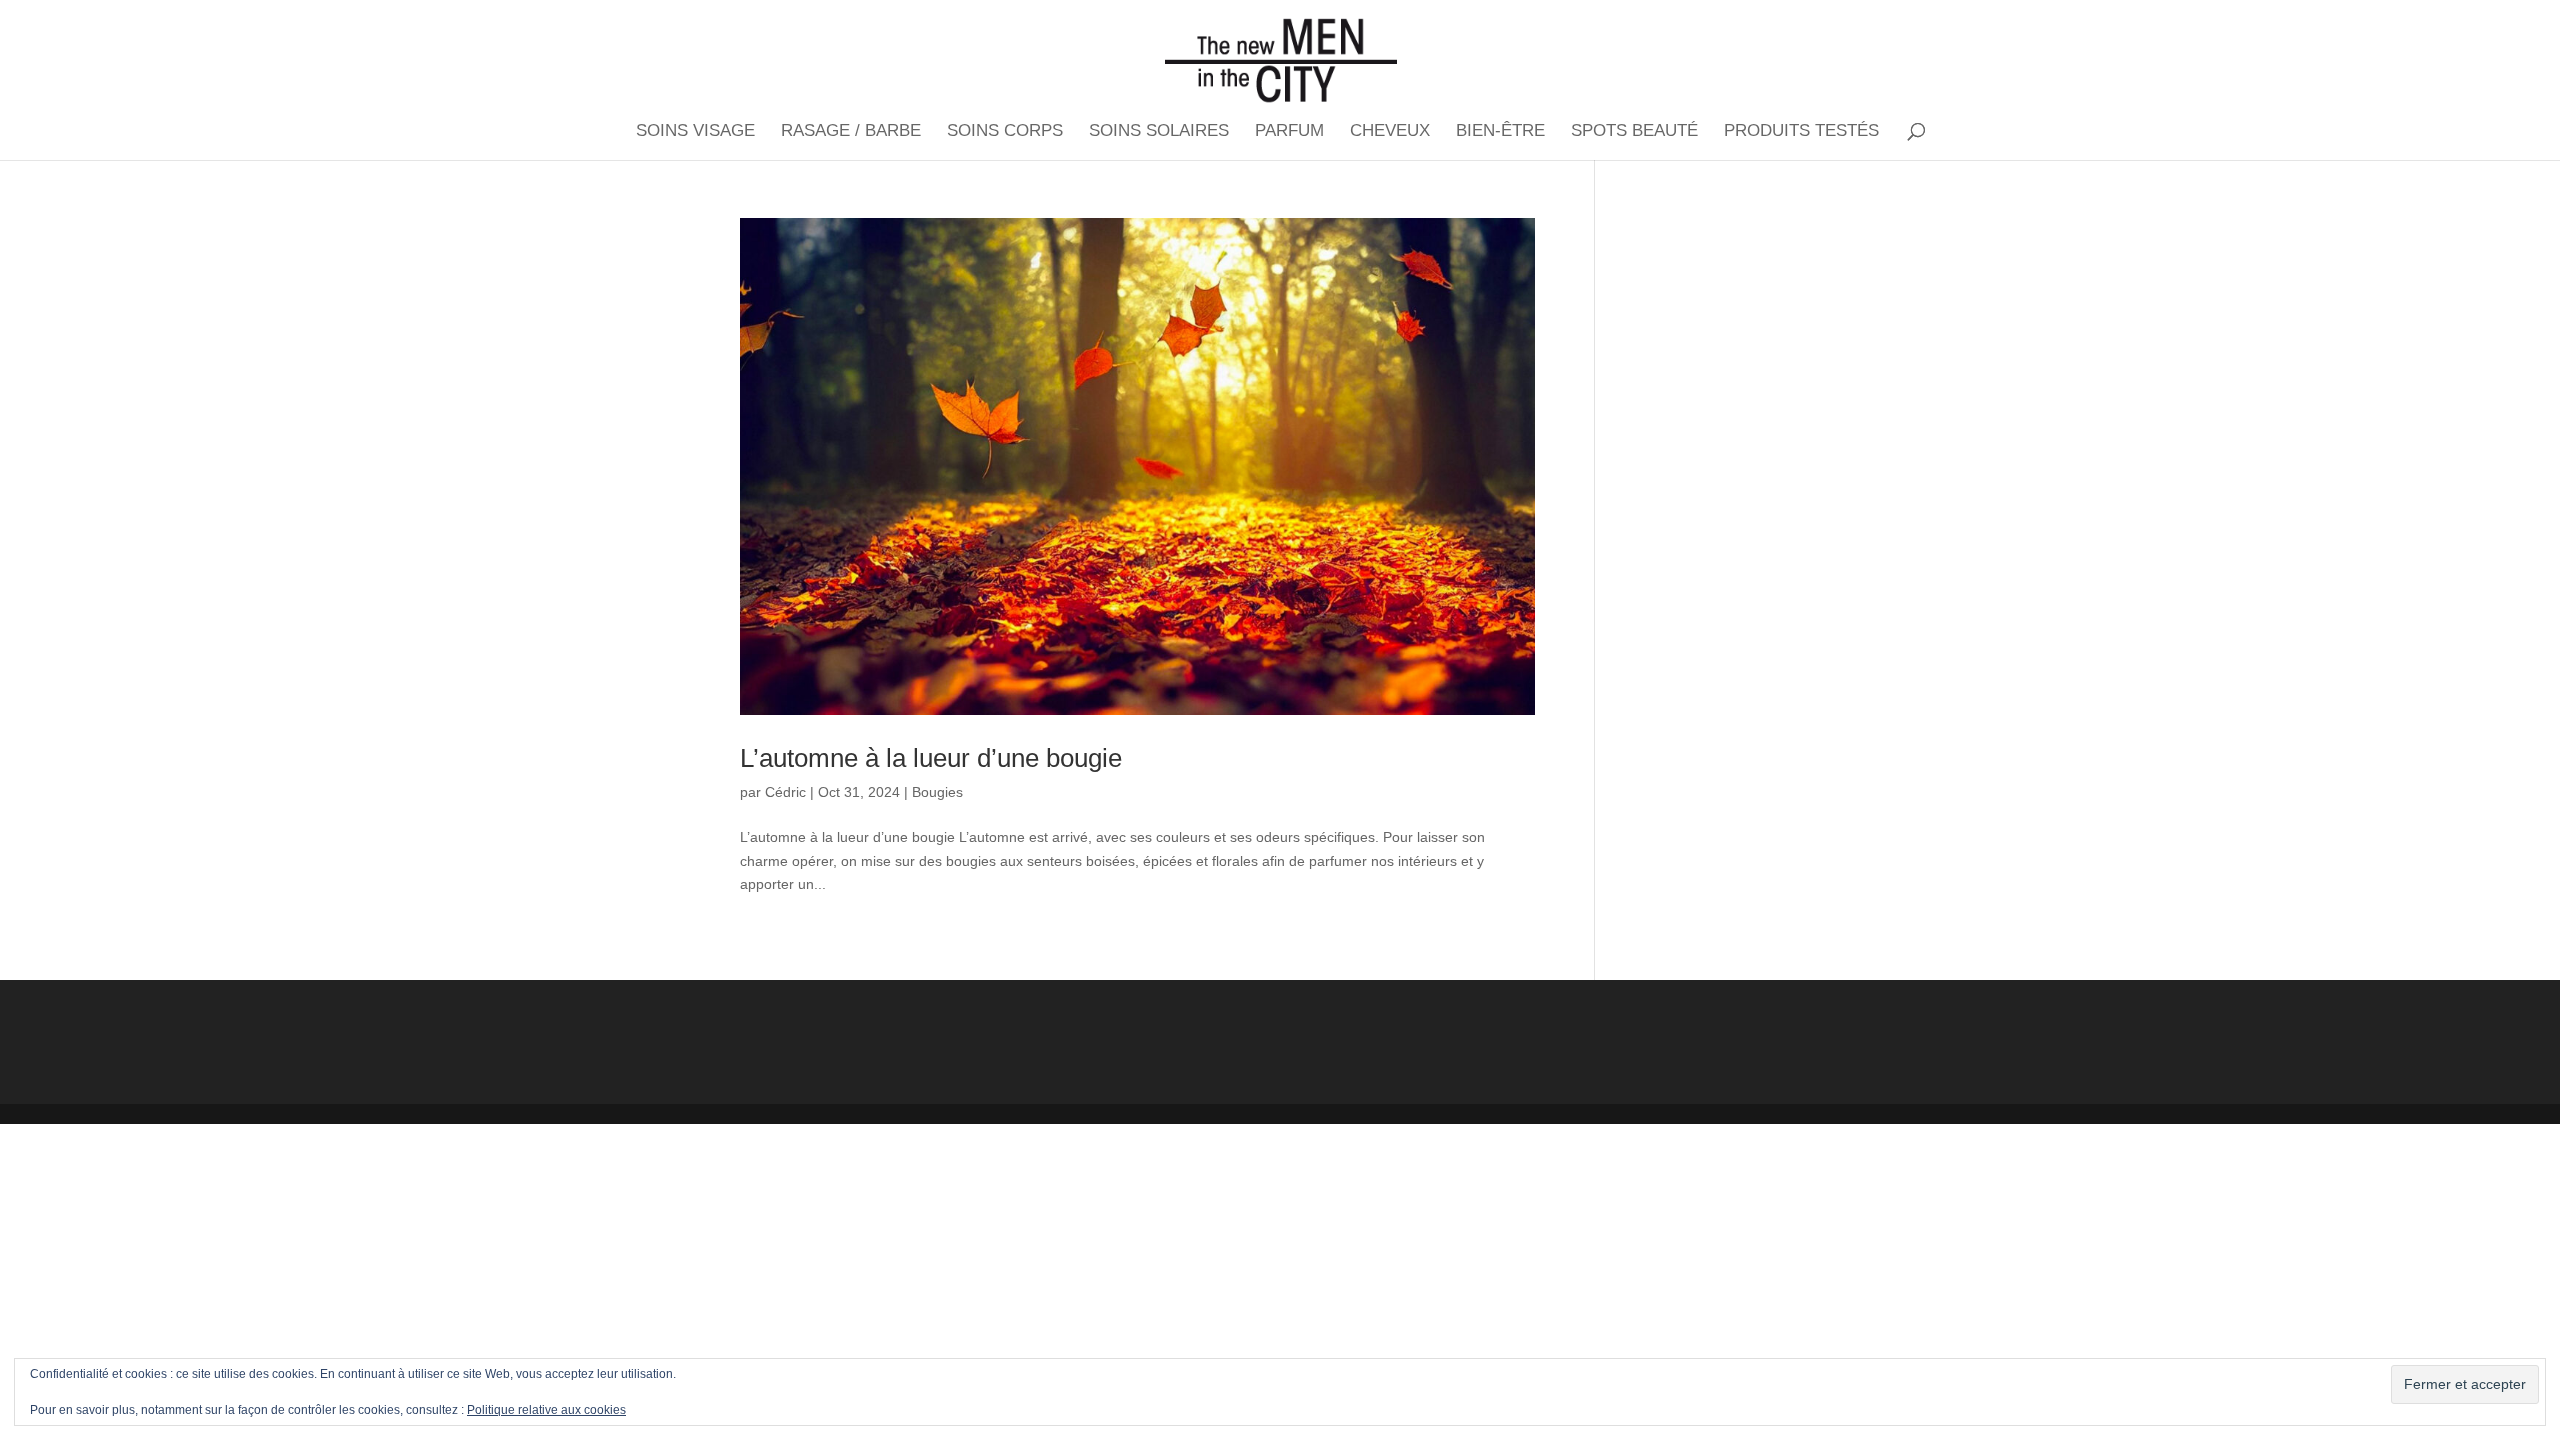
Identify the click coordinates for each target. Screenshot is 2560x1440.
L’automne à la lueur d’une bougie (931, 758)
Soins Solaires (1159, 132)
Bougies (937, 792)
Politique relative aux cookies (546, 1410)
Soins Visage (695, 132)
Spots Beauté (1634, 132)
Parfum (1289, 132)
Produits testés (1801, 132)
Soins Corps (1005, 132)
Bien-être (1500, 132)
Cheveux (1390, 132)
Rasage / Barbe (851, 132)
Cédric (785, 792)
